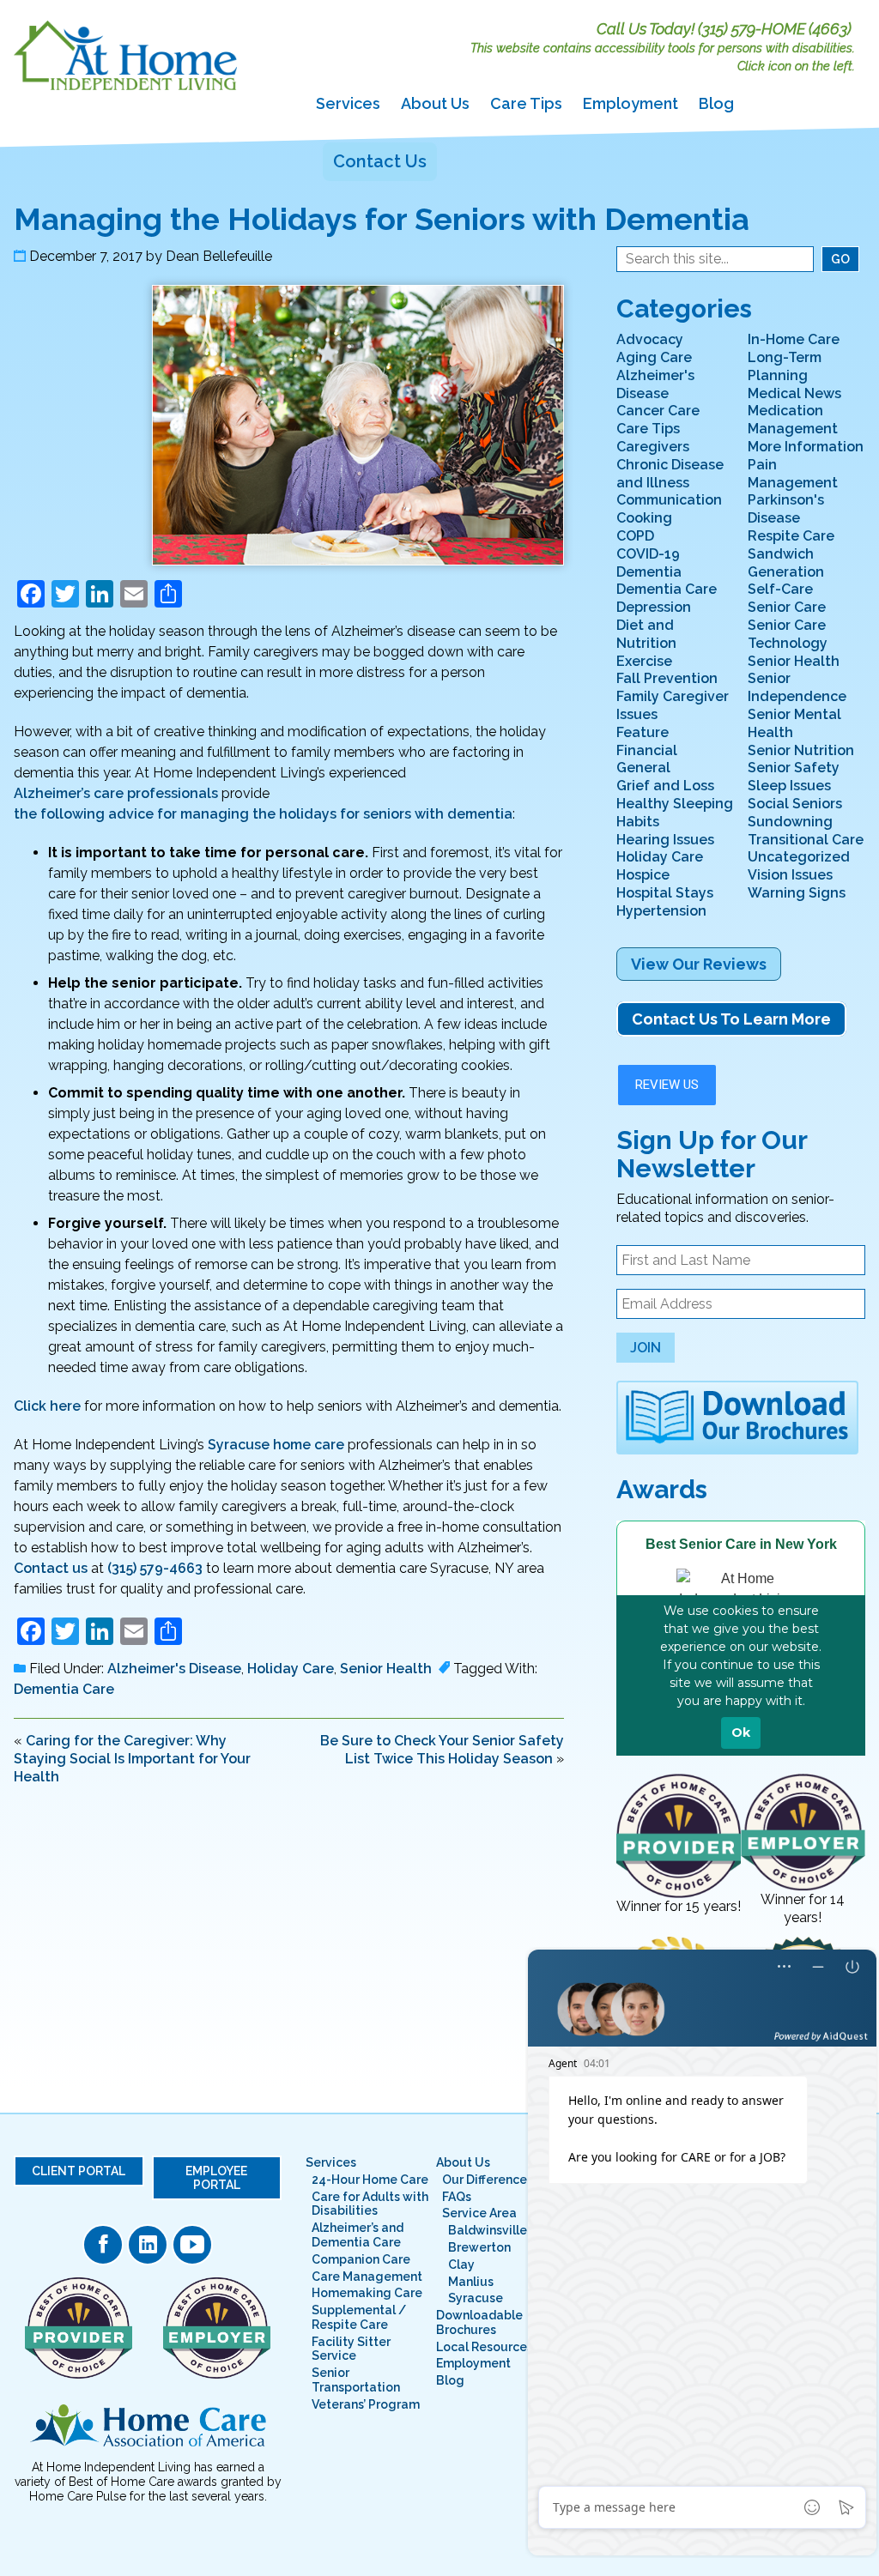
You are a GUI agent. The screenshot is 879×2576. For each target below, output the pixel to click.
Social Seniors (795, 804)
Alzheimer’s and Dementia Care (358, 2235)
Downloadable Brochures (479, 2322)
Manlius (471, 2282)
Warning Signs (797, 893)
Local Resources (485, 2347)
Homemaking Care (367, 2293)
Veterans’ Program (366, 2404)
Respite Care (791, 536)
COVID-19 (648, 554)
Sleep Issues (789, 786)
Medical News (794, 393)
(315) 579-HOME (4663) (775, 29)
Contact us (51, 1568)
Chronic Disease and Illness (670, 474)
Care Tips (526, 103)
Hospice (643, 875)
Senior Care (787, 607)
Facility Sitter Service (351, 2349)
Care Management (367, 2277)
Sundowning (790, 822)
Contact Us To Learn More (731, 1019)
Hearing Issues (665, 840)
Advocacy (650, 339)
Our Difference (485, 2180)
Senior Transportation (356, 2380)
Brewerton (479, 2247)
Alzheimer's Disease (174, 1669)
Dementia (649, 572)
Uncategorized (799, 857)
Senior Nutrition (801, 750)
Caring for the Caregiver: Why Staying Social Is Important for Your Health (132, 1759)
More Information (806, 447)
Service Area (479, 2213)
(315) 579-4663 (155, 1568)
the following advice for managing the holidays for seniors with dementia (263, 814)
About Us (435, 103)
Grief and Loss (665, 786)
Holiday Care (291, 1669)
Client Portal (79, 2171)
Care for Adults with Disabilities (370, 2204)
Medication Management (793, 420)
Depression (654, 607)
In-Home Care (794, 339)
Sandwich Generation (786, 563)
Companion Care (361, 2259)
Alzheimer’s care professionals (116, 793)
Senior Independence (797, 687)
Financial (647, 750)
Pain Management (793, 474)
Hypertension (661, 911)
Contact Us (380, 161)
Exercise (644, 661)
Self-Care (780, 589)
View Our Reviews (699, 964)
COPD (635, 536)
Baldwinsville (488, 2230)
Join (646, 1348)
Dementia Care (64, 1689)
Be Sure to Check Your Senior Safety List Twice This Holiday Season (442, 1750)
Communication (669, 500)
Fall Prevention (667, 678)
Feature (643, 732)
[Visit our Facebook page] (103, 2245)
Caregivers (653, 447)
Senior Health (386, 1669)
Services (348, 103)
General (643, 768)
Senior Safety (794, 768)
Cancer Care (658, 411)
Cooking (644, 518)
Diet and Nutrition (646, 634)
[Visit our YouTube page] (192, 2245)
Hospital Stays (665, 893)
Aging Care (654, 357)
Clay (461, 2265)
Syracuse (476, 2298)
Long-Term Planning (785, 366)
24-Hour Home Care (370, 2180)
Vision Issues (790, 875)
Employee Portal (216, 2178)
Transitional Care (806, 840)
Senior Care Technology (788, 634)
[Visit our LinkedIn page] (148, 2245)
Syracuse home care (276, 1445)
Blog (716, 103)
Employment (630, 103)
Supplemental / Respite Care (359, 2317)
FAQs (457, 2197)
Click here (47, 1406)
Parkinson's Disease (786, 509)
